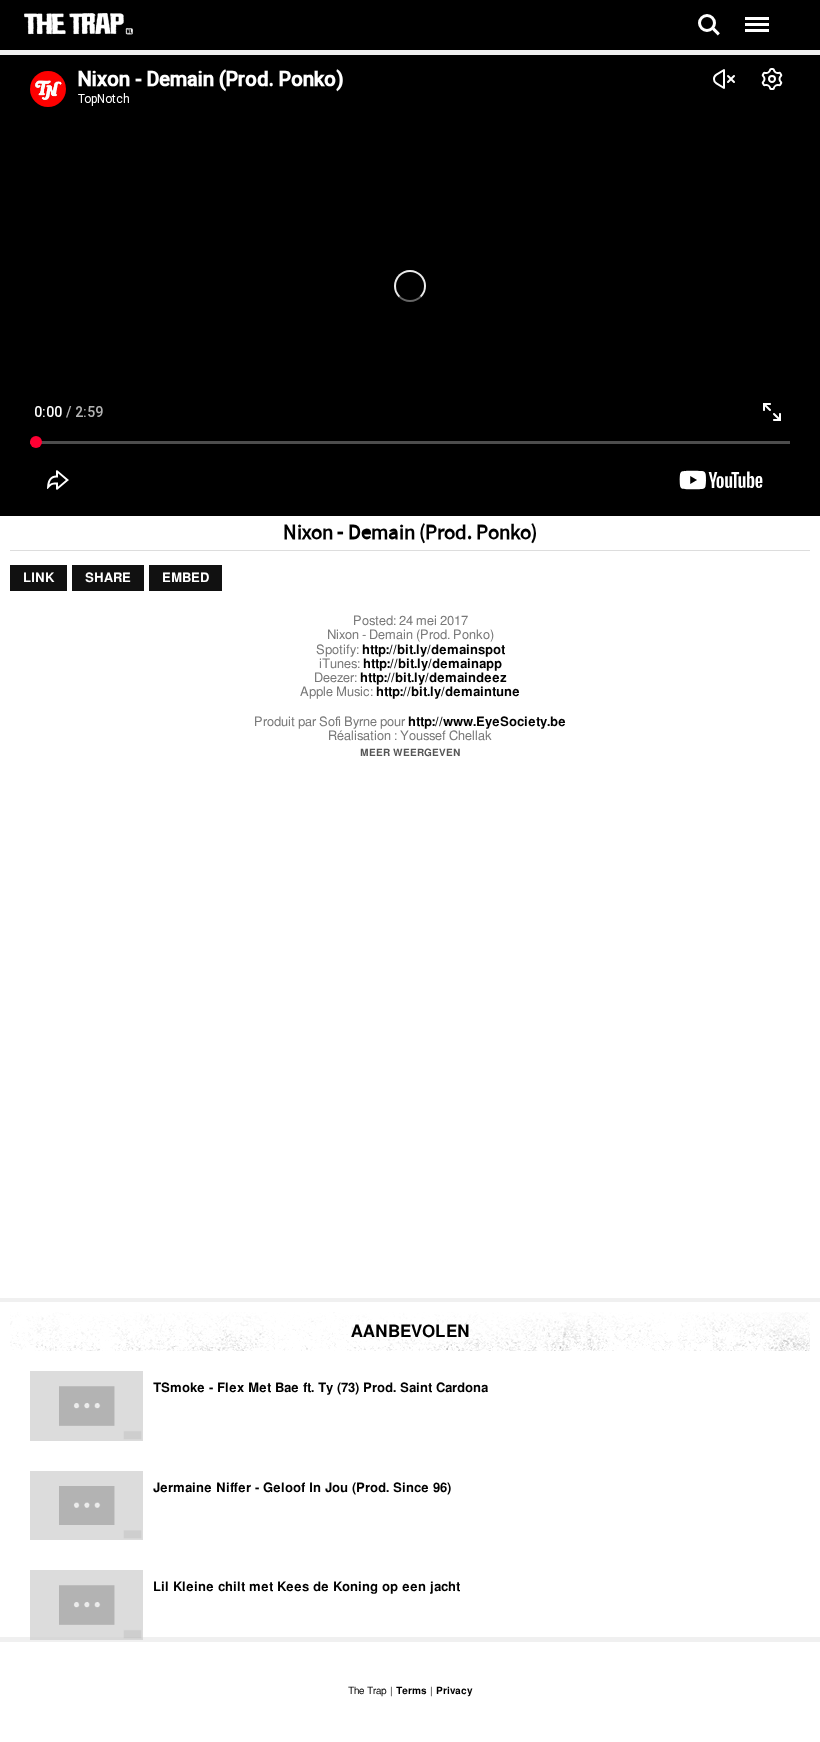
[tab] (38, 578)
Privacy (454, 1691)
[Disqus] (410, 1034)
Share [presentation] (108, 577)
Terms (411, 1691)
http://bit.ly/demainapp (432, 664)
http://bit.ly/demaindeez (433, 678)
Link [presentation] (38, 577)
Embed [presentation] (185, 577)
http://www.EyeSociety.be (487, 722)
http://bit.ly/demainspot (433, 650)
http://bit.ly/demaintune (448, 692)
